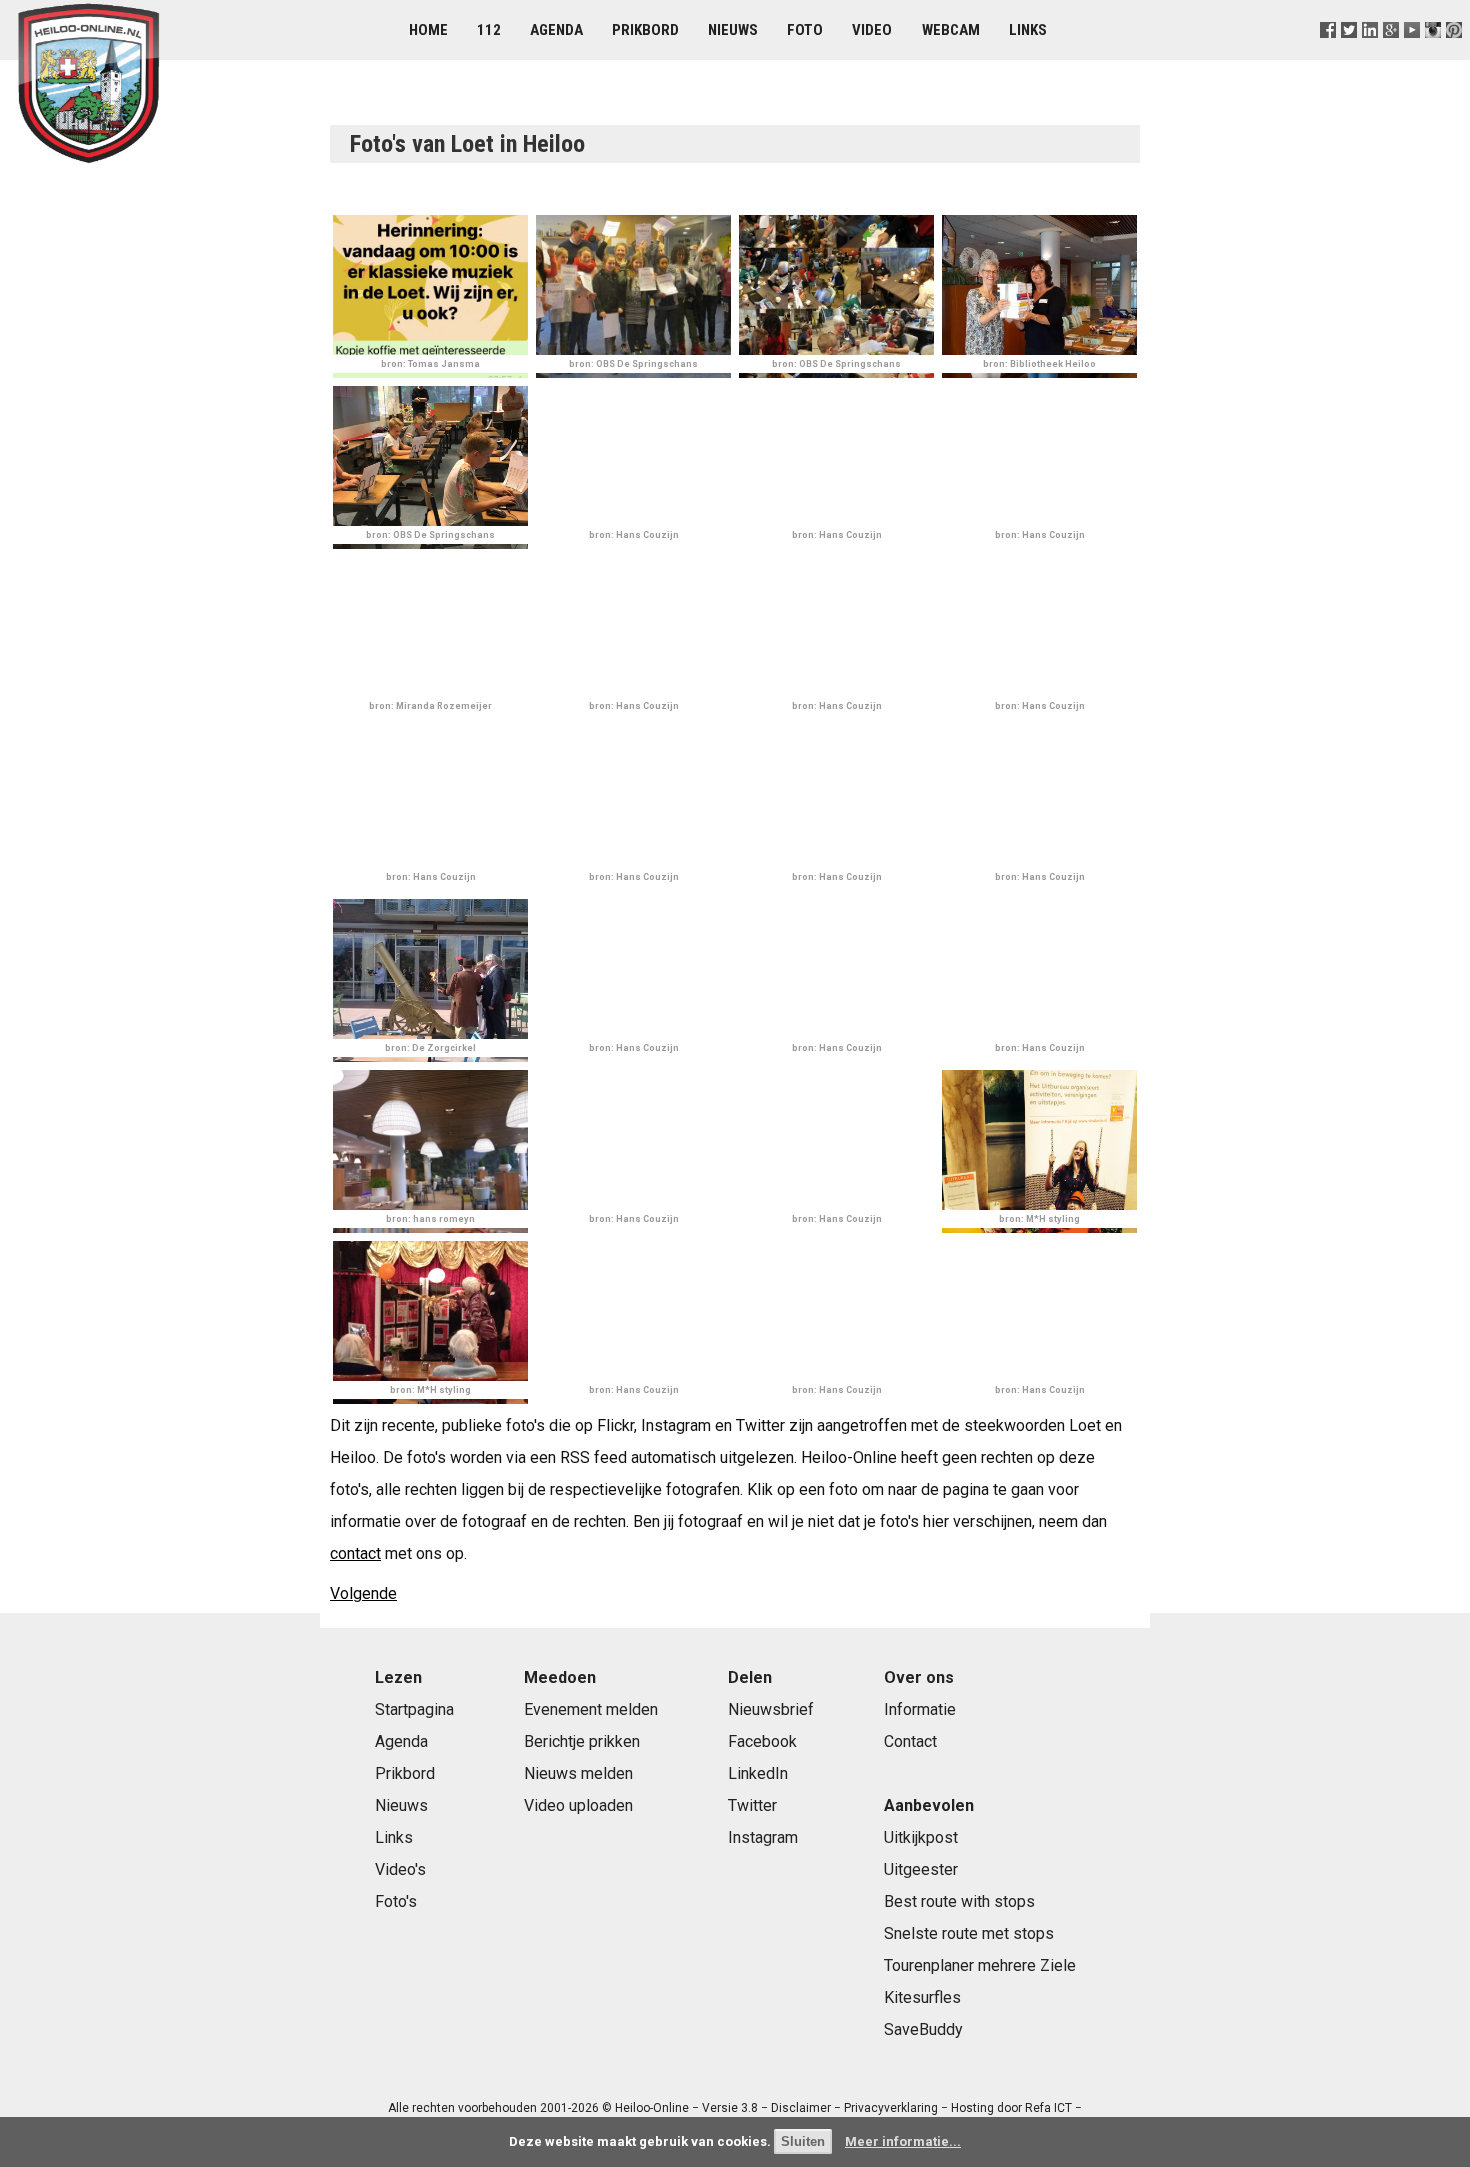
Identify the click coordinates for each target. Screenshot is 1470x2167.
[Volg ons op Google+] (1391, 54)
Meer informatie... (903, 2141)
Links (1028, 30)
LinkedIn (758, 1773)
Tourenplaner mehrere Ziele (980, 1965)
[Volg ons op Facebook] (1327, 54)
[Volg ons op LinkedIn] (1369, 54)
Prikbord (645, 30)
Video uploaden (578, 1805)
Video (872, 30)
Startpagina (414, 1709)
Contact (910, 1741)
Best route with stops (959, 1901)
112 (489, 30)
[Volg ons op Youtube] (1412, 54)
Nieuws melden (578, 1773)
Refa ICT (1048, 2108)
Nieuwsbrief (771, 1709)
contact (355, 1553)
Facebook (762, 1741)
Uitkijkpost (921, 1837)
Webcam (951, 30)
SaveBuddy (923, 2029)
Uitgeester (921, 1869)
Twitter (752, 1805)
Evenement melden (591, 1709)
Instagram (763, 1837)
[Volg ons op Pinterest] (1454, 54)
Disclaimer (801, 2108)
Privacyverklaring (891, 2108)
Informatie (920, 1709)
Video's (400, 1869)
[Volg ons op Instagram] (1433, 54)
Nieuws (733, 30)
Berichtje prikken (582, 1741)
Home (428, 30)
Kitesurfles (922, 1997)
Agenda (556, 30)
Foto (805, 30)
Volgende (363, 1593)
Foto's (396, 1901)
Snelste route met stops (969, 1933)
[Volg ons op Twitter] (1348, 54)
